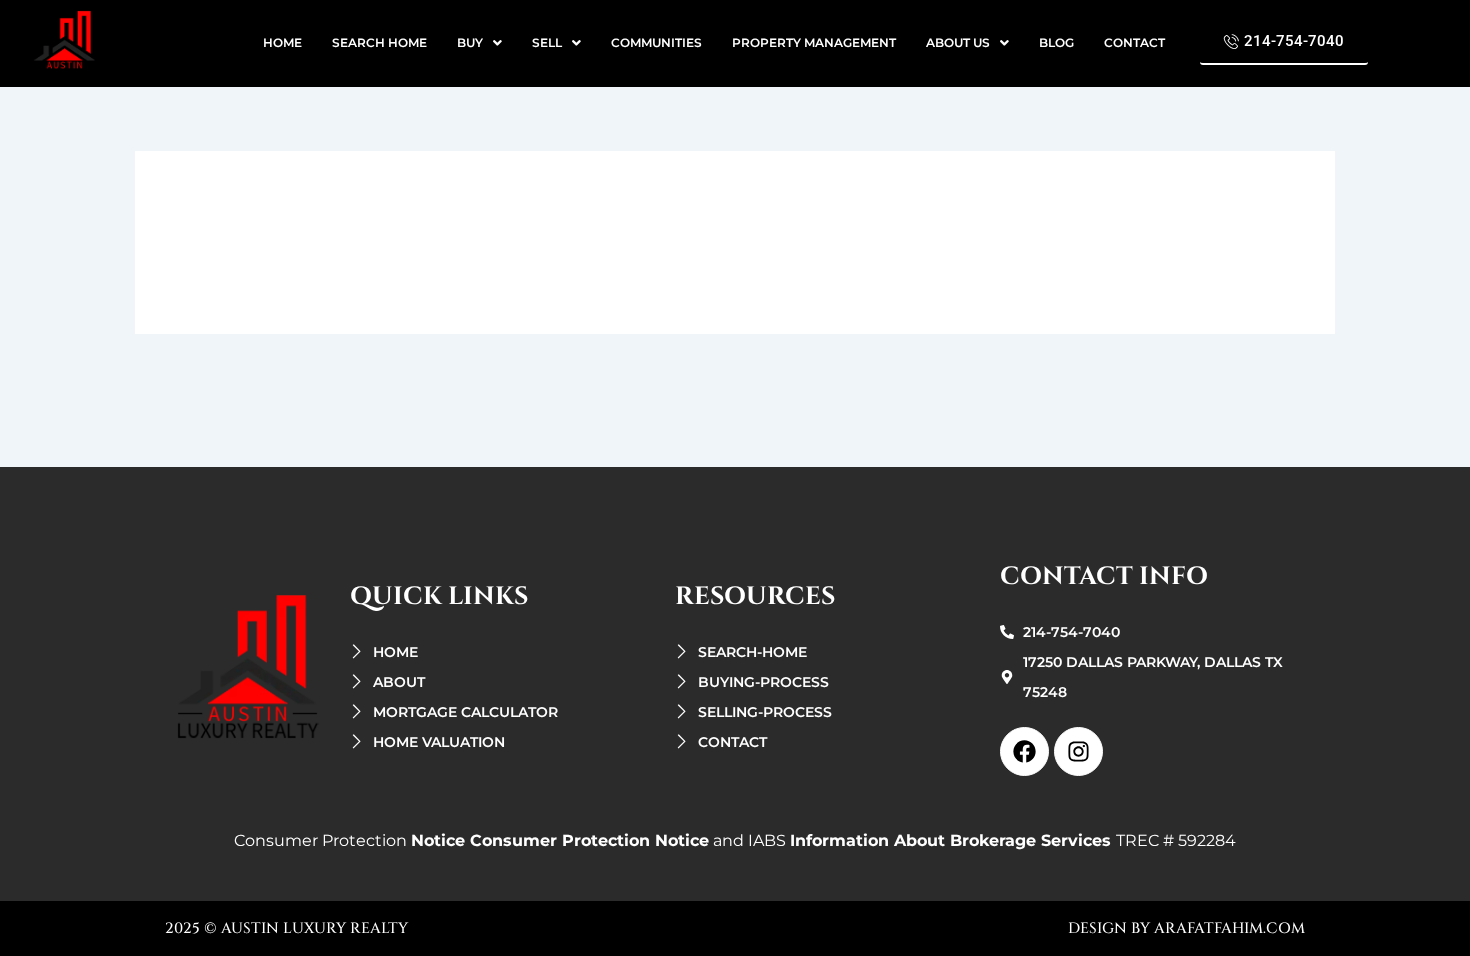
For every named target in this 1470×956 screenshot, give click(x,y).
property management (814, 42)
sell (547, 42)
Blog (1056, 42)
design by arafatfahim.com (1186, 928)
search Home (379, 42)
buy (470, 42)
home (282, 42)
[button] (479, 43)
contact (1134, 42)
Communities (656, 42)
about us (958, 42)
